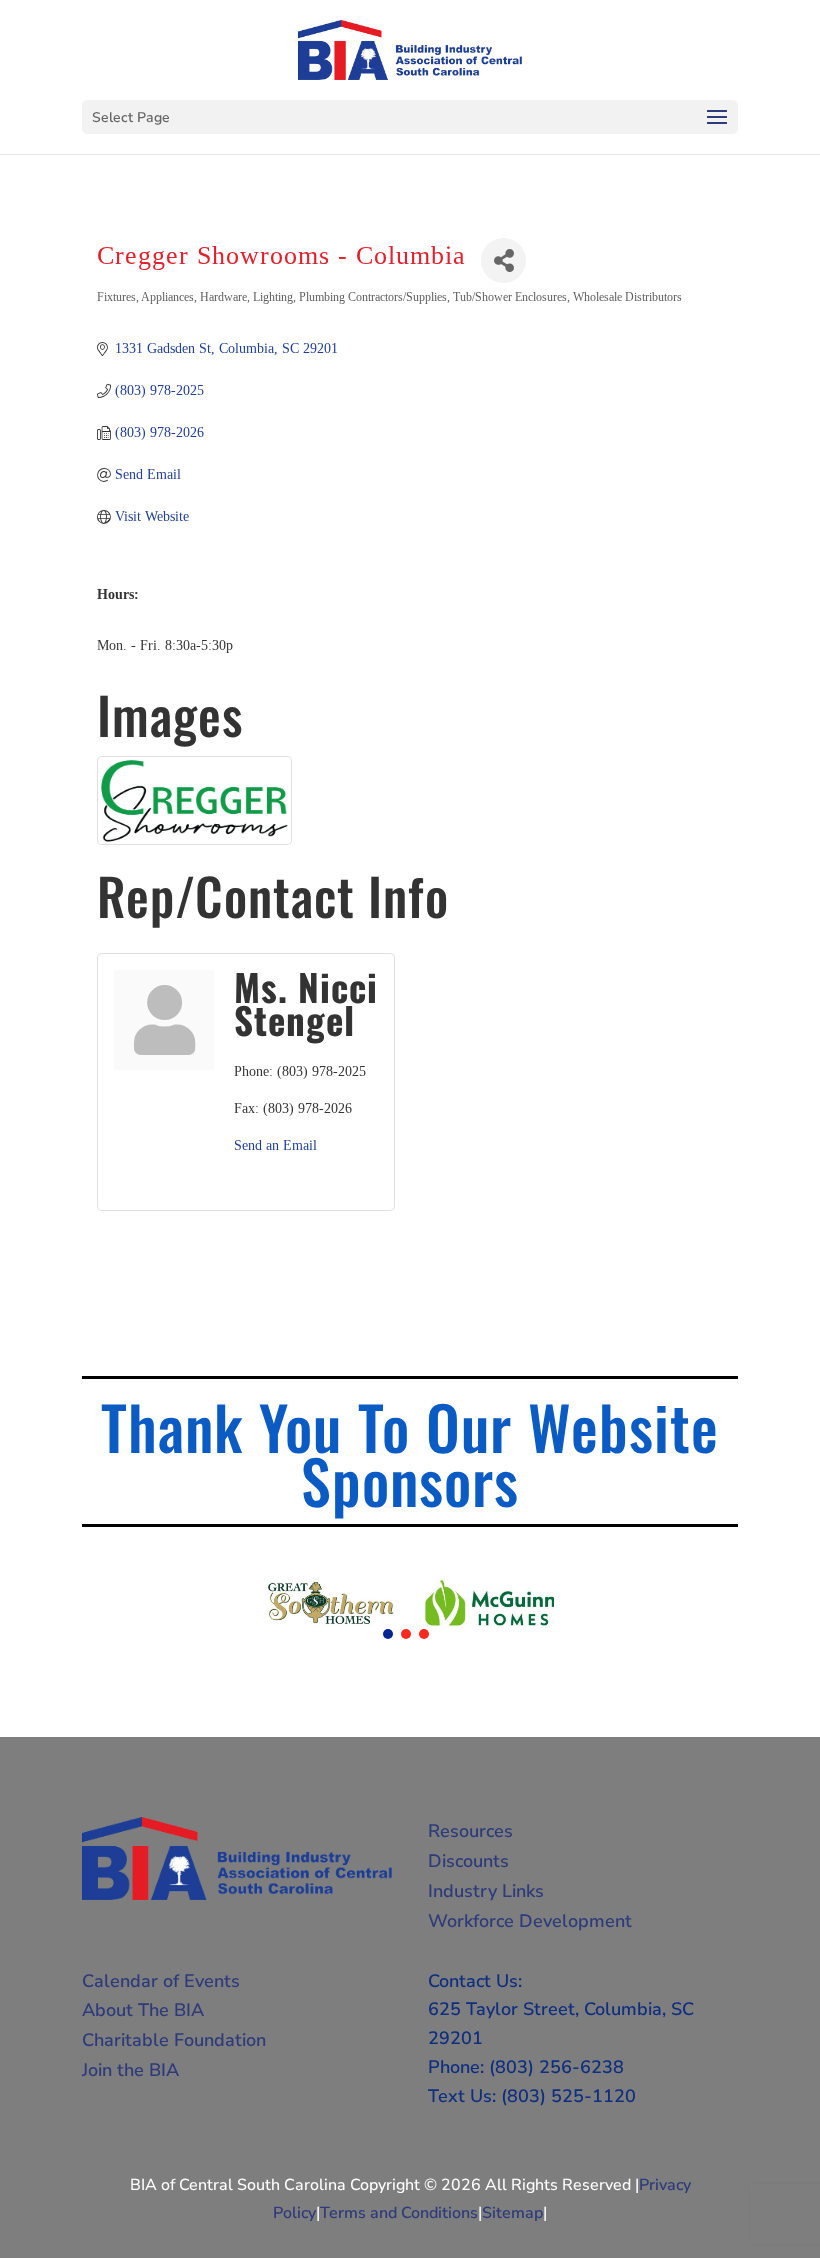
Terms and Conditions (399, 2213)
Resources (470, 1831)
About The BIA (143, 2010)
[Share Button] (503, 260)
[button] (388, 1634)
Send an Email (275, 1145)
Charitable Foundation (174, 2040)
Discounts (468, 1861)
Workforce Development (530, 1921)
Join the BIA (130, 2070)
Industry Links (486, 1891)
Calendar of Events (161, 1981)
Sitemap (512, 2213)
